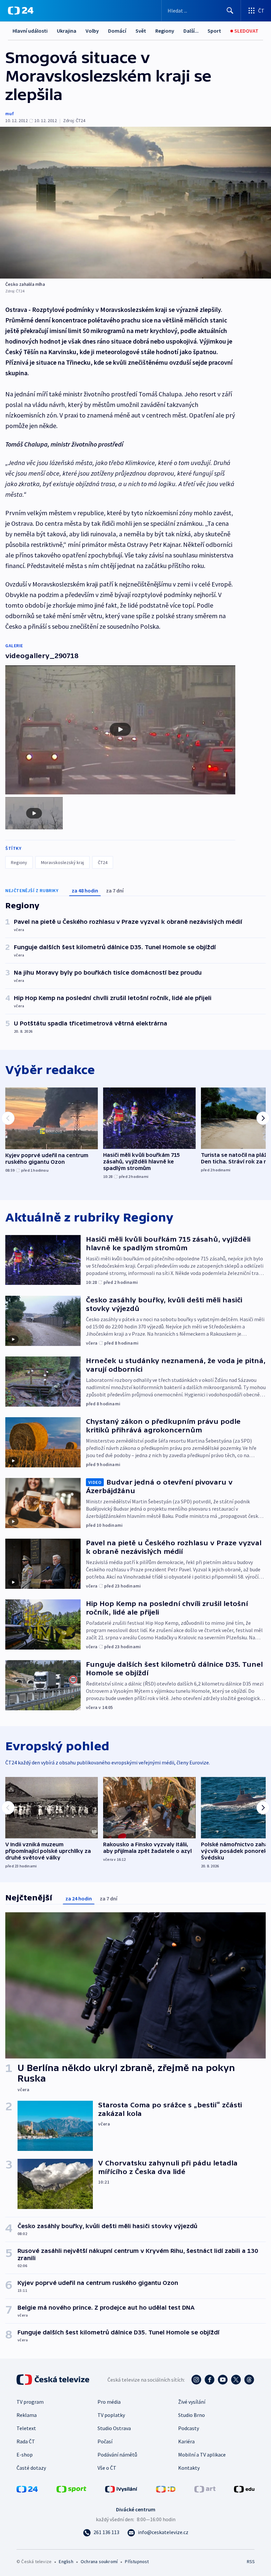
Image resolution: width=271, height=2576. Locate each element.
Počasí (105, 2441)
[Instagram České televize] (196, 2380)
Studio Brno (192, 2415)
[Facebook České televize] (210, 2380)
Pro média (109, 2402)
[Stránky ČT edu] (244, 2489)
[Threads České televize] (249, 2380)
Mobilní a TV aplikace (202, 2455)
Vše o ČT (107, 2468)
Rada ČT (26, 2441)
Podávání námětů (117, 2455)
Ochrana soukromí (99, 2561)
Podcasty (189, 2428)
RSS (251, 2561)
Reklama (27, 2415)
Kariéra (186, 2441)
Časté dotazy (31, 2468)
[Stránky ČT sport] (71, 2489)
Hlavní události (30, 31)
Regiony (165, 31)
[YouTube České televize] (223, 2380)
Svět (141, 31)
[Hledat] (230, 11)
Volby (92, 31)
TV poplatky (111, 2415)
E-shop (25, 2455)
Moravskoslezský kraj (62, 862)
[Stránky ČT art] (205, 2489)
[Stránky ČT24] (27, 2489)
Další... (191, 31)
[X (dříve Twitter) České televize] (236, 2380)
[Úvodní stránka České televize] (54, 2380)
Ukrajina (67, 31)
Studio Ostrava (114, 2428)
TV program (30, 2402)
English (66, 2561)
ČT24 (103, 862)
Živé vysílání (192, 2402)
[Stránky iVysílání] (121, 2489)
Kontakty (189, 2468)
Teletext (26, 2428)
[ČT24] (21, 11)
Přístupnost (137, 2561)
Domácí (117, 31)
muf (10, 114)
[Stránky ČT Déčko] (166, 2489)
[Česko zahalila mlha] (135, 203)
